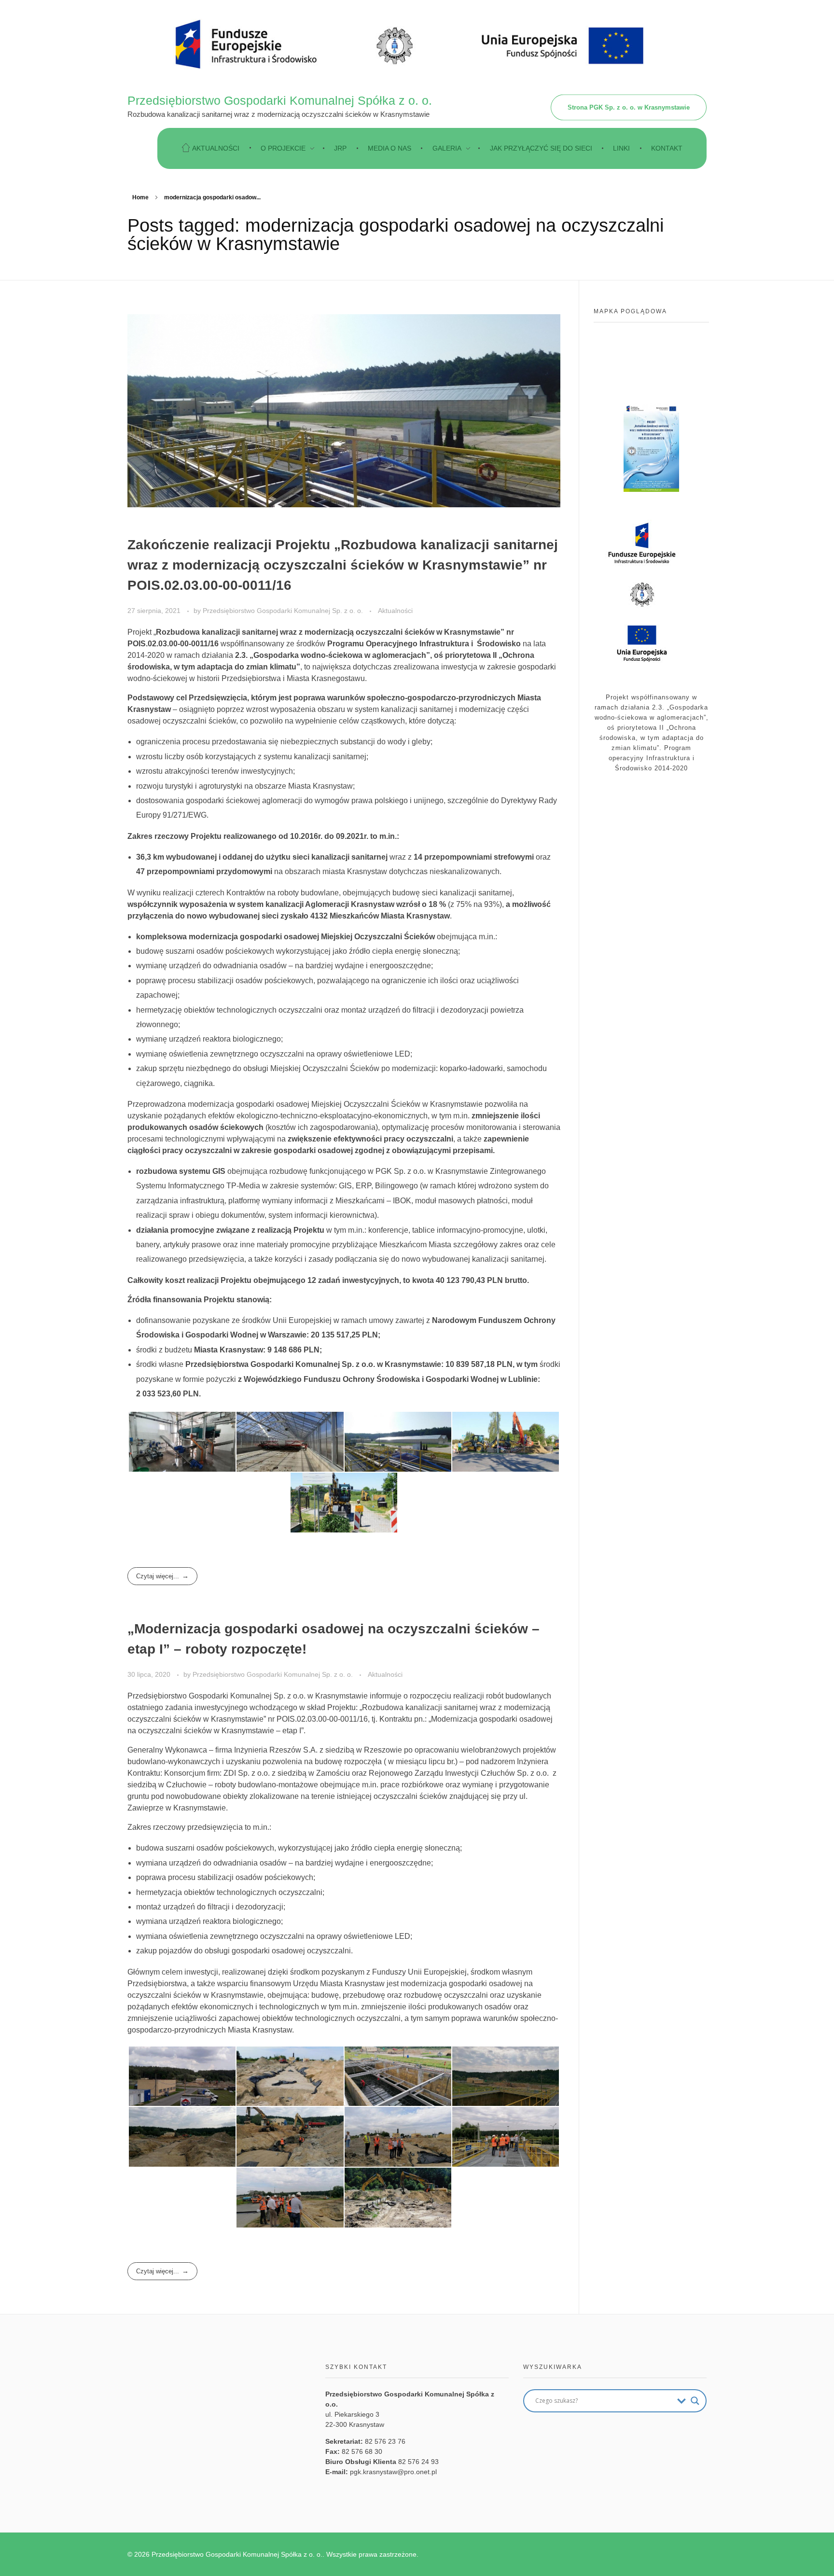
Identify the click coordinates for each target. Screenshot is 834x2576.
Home (140, 197)
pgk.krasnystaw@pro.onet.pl (393, 2472)
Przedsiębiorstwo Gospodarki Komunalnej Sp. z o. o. (284, 611)
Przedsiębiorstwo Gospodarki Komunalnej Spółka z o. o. (280, 100)
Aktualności (395, 611)
